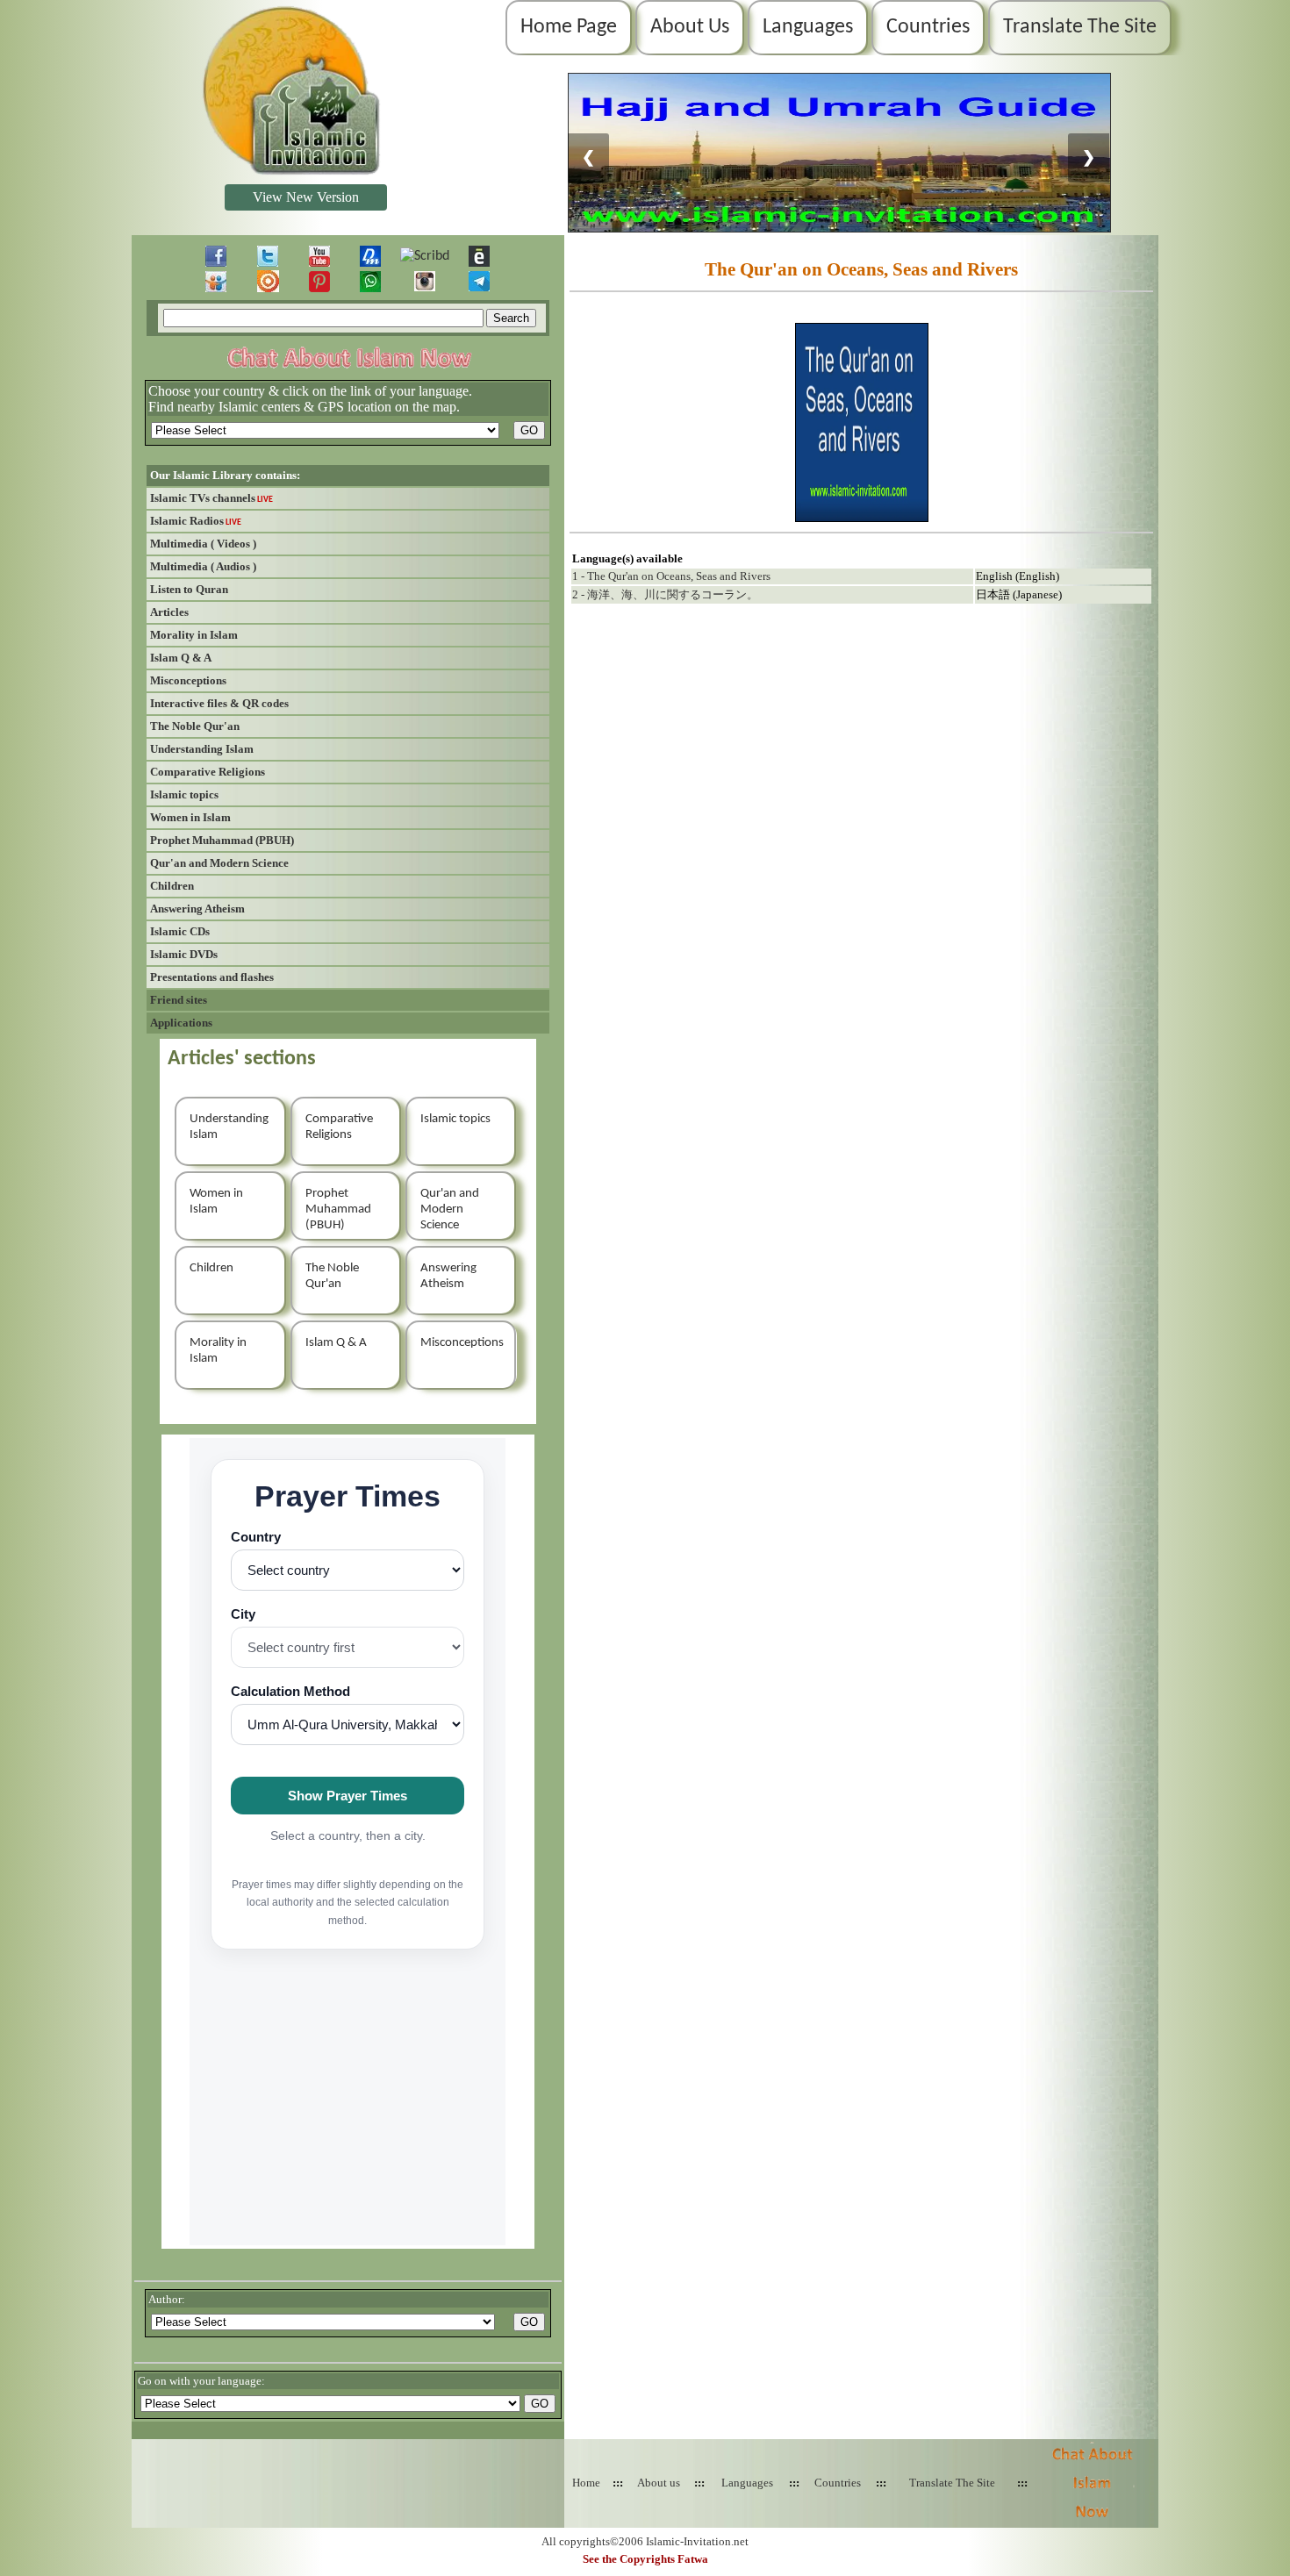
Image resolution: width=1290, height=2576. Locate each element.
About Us (690, 27)
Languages (808, 27)
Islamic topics (184, 794)
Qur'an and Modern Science (219, 863)
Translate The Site (1080, 27)
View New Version (306, 197)
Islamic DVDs (184, 954)
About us (659, 2483)
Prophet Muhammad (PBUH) (222, 840)
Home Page (569, 27)
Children (172, 886)
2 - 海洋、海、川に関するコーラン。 (665, 594)
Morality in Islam (194, 635)
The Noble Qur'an (195, 726)
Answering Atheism (197, 909)
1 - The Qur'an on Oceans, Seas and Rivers (671, 576)
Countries (928, 27)
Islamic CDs (180, 931)
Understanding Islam (202, 749)
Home (586, 2483)
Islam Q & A (181, 658)
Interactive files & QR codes (219, 703)
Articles (169, 612)
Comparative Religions (208, 772)
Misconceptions (188, 680)
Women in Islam (190, 817)
